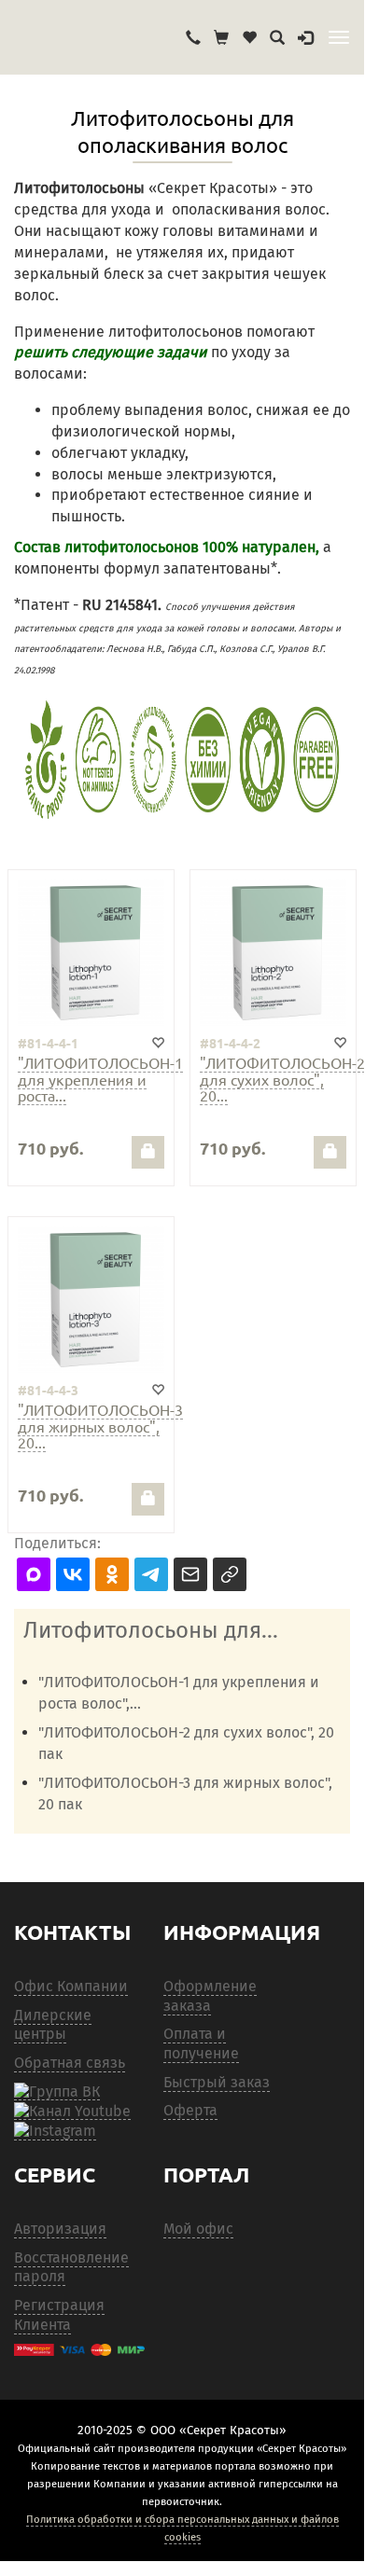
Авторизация (60, 2229)
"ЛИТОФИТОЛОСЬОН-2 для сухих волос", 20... (282, 1079)
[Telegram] (55, 2131)
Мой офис (198, 2229)
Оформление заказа (210, 1996)
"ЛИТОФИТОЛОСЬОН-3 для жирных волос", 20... (100, 1426)
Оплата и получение (201, 2043)
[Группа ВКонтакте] (57, 2091)
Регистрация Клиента (59, 2315)
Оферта (190, 2110)
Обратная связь (70, 2063)
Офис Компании (71, 1986)
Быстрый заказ (217, 2082)
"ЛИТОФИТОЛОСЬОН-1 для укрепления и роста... (100, 1079)
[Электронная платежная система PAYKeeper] (79, 2350)
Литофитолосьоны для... (151, 1630)
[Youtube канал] (72, 2111)
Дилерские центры (53, 2025)
